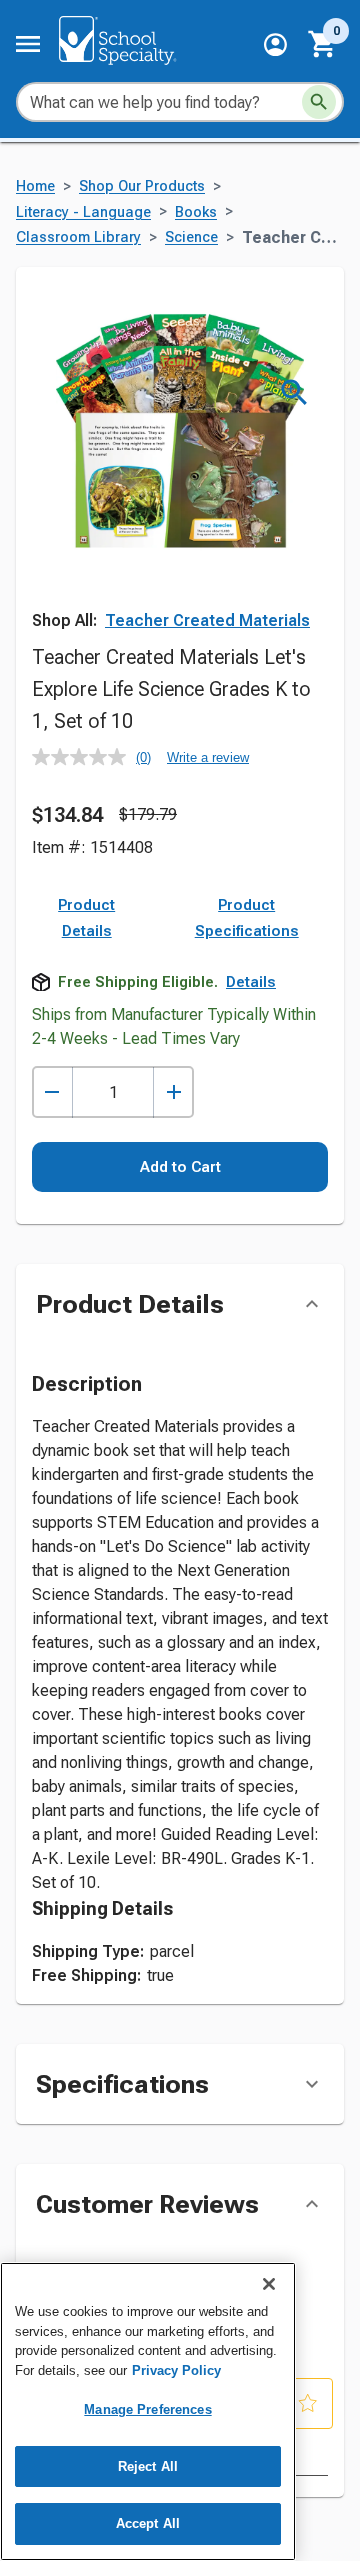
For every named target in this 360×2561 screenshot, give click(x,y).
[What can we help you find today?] (319, 102)
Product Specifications (247, 918)
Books (196, 212)
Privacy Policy (176, 2370)
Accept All (148, 2523)
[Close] (269, 2284)
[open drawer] (28, 44)
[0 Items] (323, 44)
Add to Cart (180, 1167)
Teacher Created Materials (207, 620)
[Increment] (173, 1092)
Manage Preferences (147, 2409)
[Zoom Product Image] (294, 392)
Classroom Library (78, 237)
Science (191, 237)
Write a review (208, 757)
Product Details (86, 918)
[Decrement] (52, 1092)
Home (35, 186)
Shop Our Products (142, 186)
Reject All (148, 2466)
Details (251, 982)
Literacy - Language (83, 212)
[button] (275, 44)
